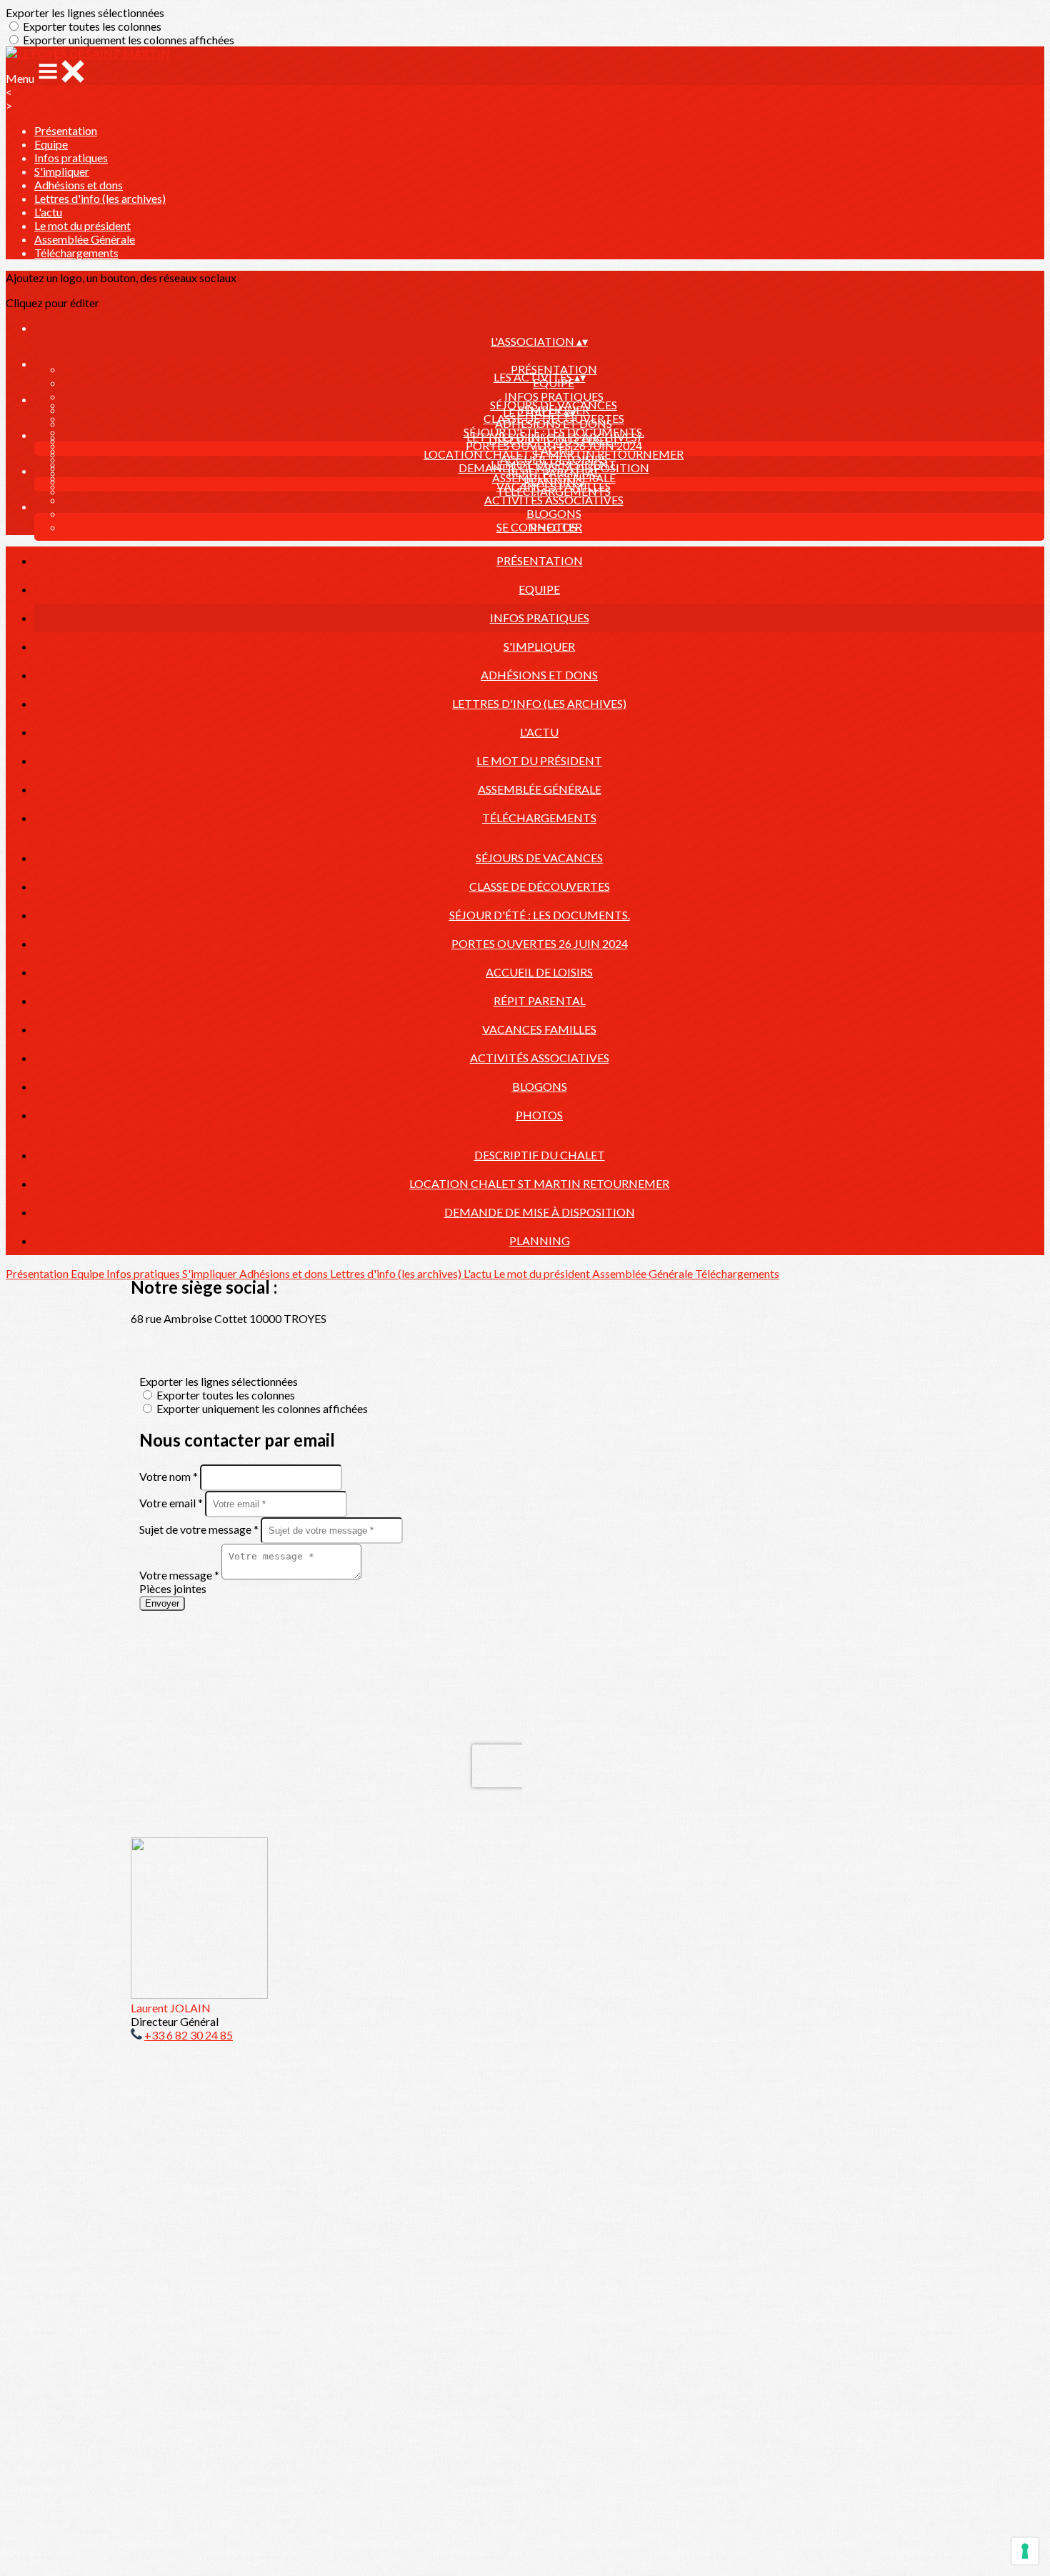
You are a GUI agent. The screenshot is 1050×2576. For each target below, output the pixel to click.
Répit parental (540, 1000)
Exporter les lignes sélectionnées (85, 13)
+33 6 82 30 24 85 (189, 2035)
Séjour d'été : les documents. (554, 432)
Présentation (66, 130)
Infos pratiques (71, 158)
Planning (554, 481)
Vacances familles (539, 1029)
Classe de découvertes (540, 886)
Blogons (554, 513)
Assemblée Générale (85, 239)
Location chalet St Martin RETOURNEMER (554, 454)
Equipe (51, 144)
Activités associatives (554, 500)
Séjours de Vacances (554, 405)
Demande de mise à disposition (554, 468)
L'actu (48, 212)
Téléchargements (76, 253)
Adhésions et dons (79, 185)
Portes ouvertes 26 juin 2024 (540, 943)
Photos (539, 1115)
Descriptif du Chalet (554, 440)
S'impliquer (62, 171)
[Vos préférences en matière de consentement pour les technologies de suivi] (1025, 2551)
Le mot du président (82, 225)
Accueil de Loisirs (539, 972)
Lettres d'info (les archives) (100, 198)
